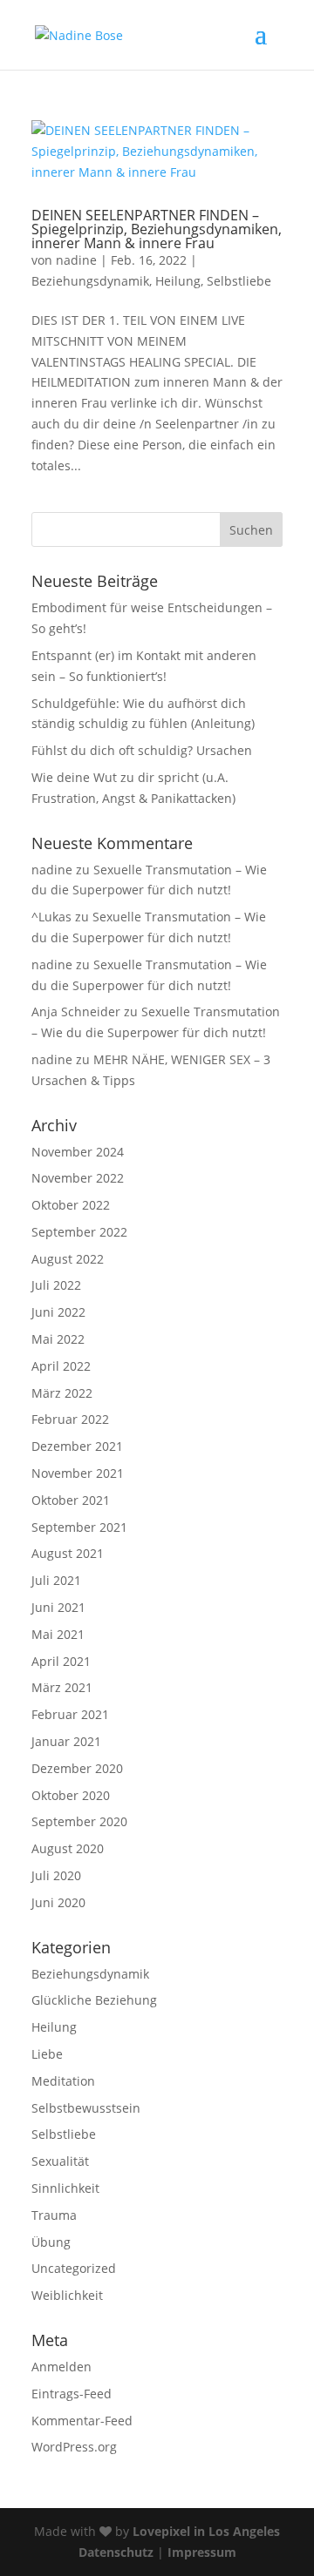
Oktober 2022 (71, 1205)
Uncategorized (74, 2268)
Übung (51, 2242)
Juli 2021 (56, 1580)
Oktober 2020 (71, 1795)
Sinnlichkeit (65, 2188)
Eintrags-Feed (72, 2394)
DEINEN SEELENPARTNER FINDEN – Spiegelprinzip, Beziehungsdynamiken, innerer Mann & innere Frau (157, 229)
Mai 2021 (58, 1634)
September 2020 (79, 1821)
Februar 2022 (70, 1419)
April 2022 (61, 1366)
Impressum (202, 2552)
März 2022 (62, 1393)
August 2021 (68, 1553)
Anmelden (61, 2367)
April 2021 (61, 1661)
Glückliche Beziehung (94, 2000)
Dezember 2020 (77, 1768)
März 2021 (62, 1687)
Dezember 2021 (77, 1446)
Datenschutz (116, 2552)
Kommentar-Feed (82, 2421)
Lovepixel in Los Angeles (206, 2531)
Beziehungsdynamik (90, 281)
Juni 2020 (58, 1902)
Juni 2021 (58, 1607)
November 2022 (78, 1178)
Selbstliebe (239, 281)
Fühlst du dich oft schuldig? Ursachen (142, 750)
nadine (76, 260)
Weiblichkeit (67, 2295)
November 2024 (78, 1152)
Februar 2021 (70, 1714)
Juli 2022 (56, 1285)
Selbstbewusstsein (86, 2108)
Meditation (63, 2081)
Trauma (54, 2215)
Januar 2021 (66, 1741)
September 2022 (79, 1232)
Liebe (47, 2054)
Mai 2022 (58, 1339)
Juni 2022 (58, 1312)
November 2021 (78, 1473)
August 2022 (68, 1259)
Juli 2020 (56, 1875)
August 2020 (68, 1848)
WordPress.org (74, 2447)
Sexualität (60, 2161)
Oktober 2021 (71, 1500)
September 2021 (79, 1527)
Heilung (178, 281)
